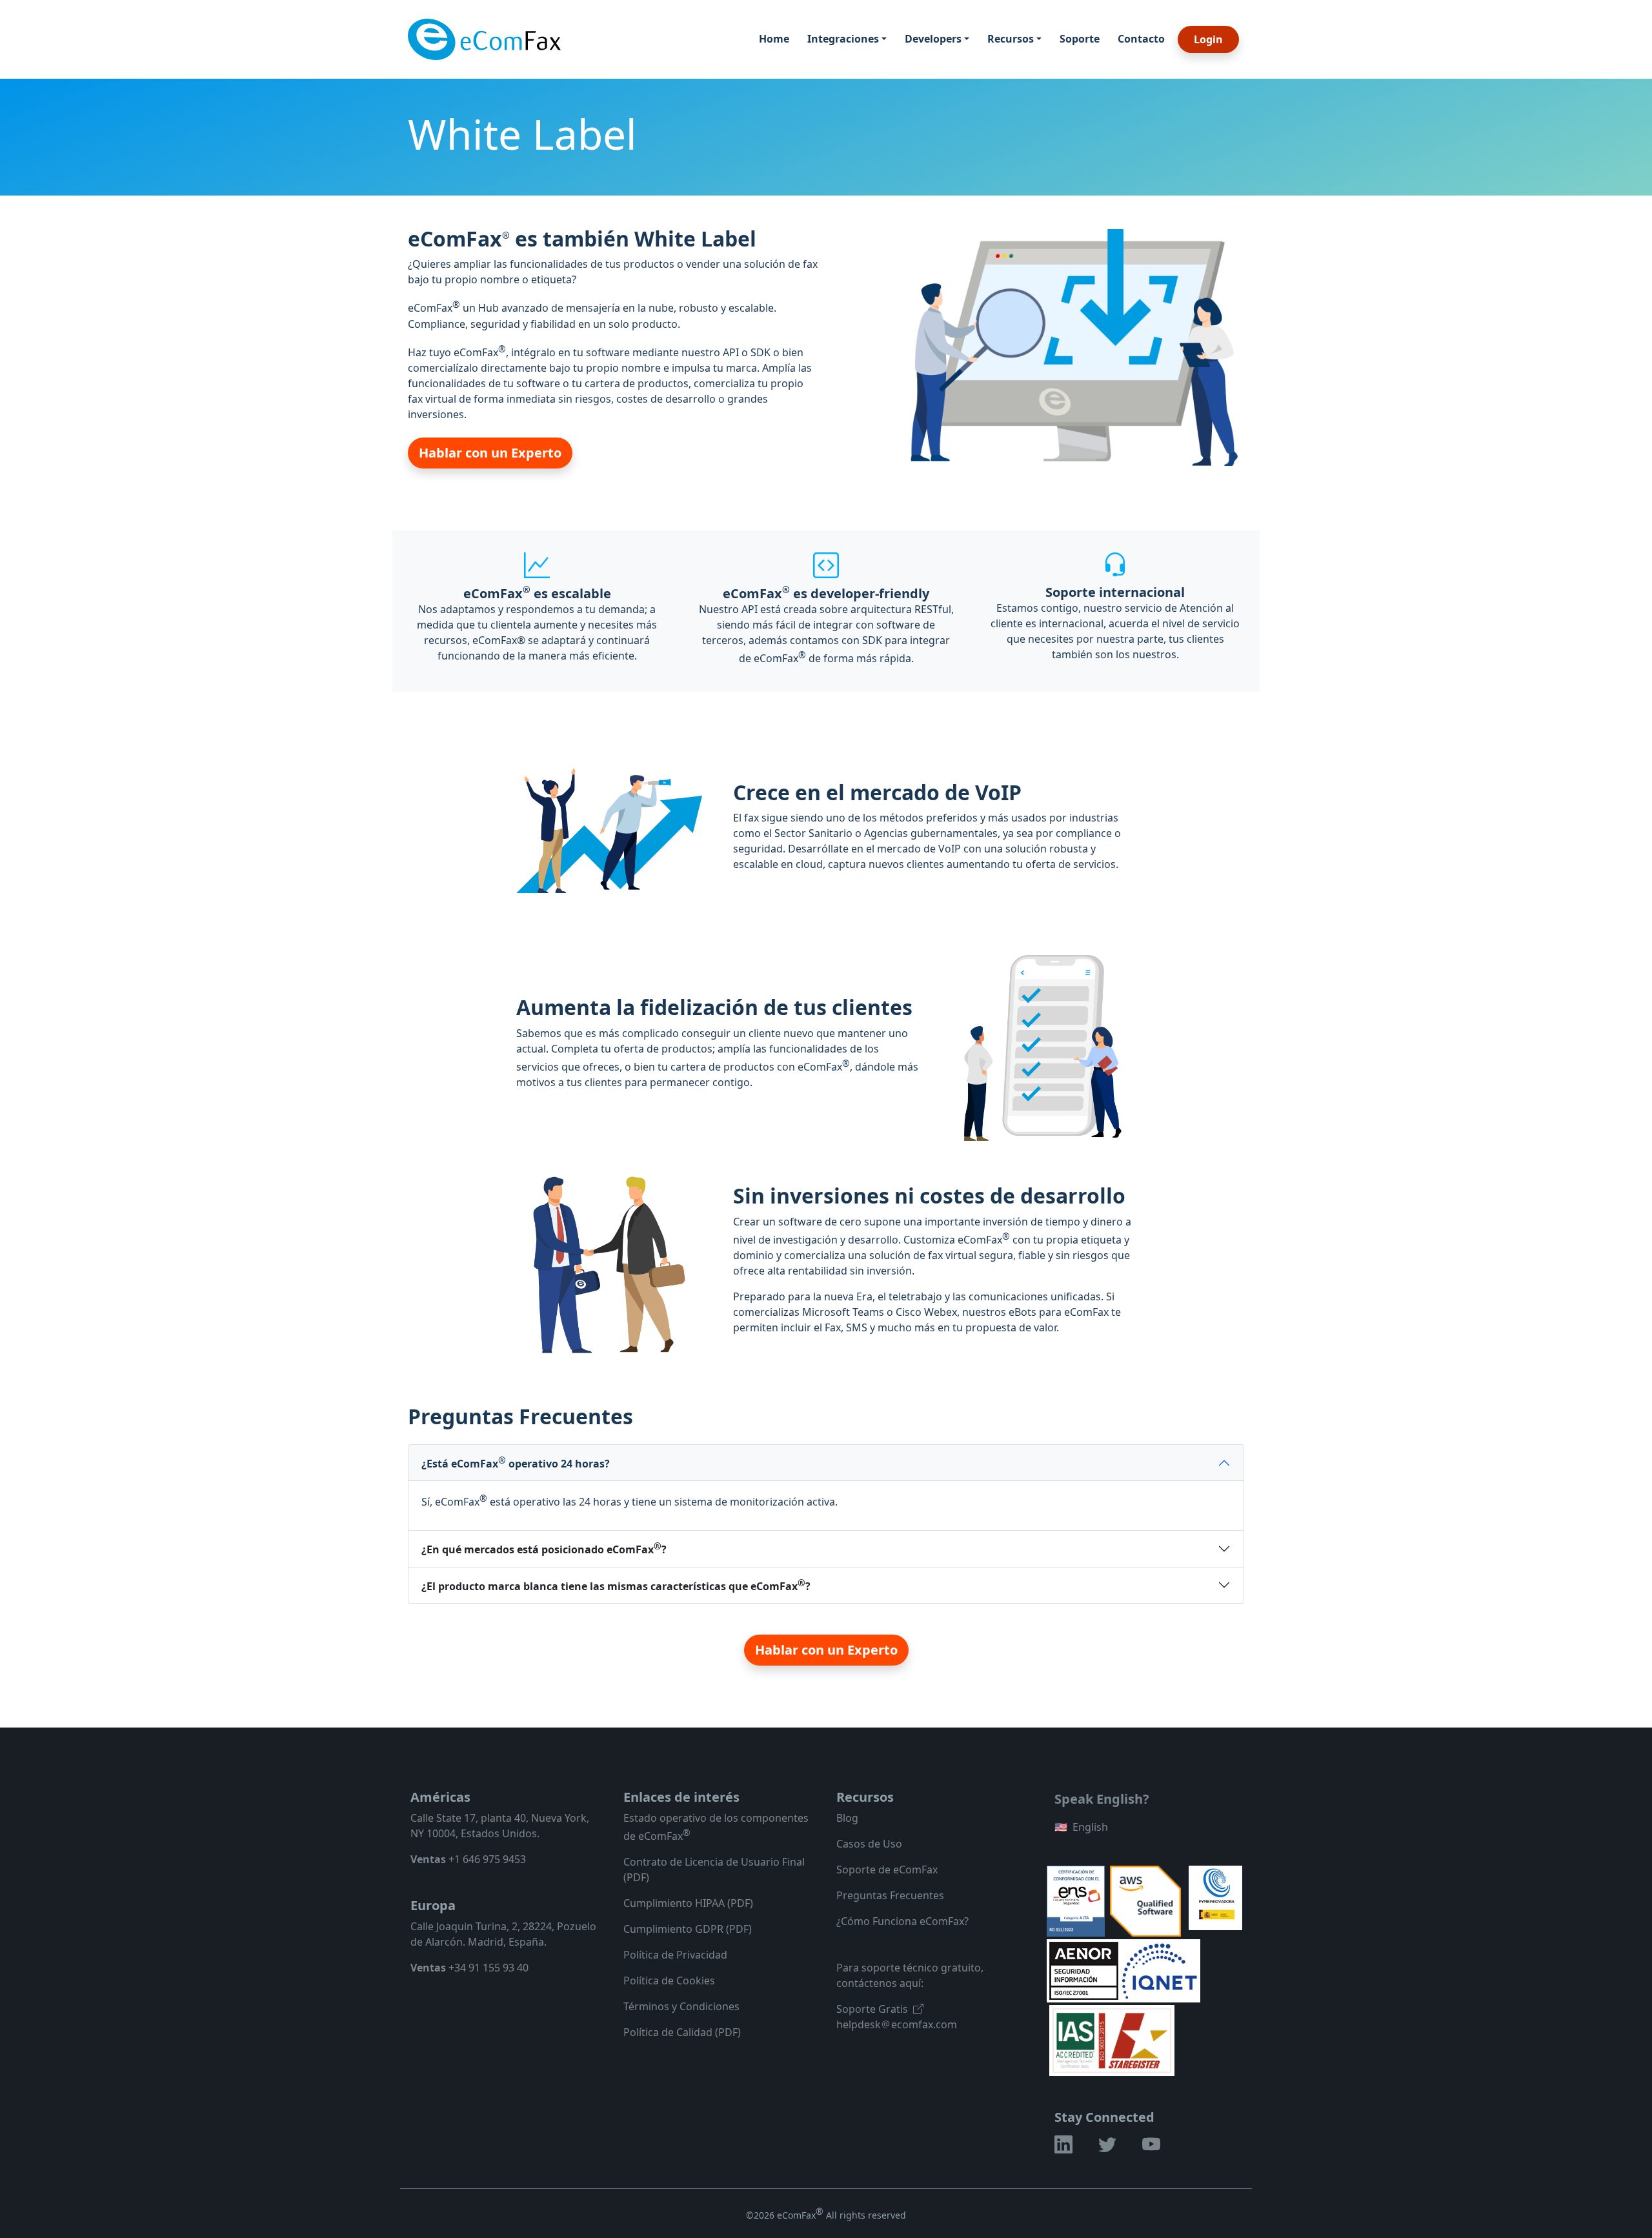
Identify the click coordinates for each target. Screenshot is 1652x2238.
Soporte (1080, 39)
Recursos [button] (1011, 39)
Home (774, 39)
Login (1208, 39)
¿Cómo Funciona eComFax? (902, 1921)
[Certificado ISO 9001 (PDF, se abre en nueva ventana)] (1112, 2039)
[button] (1063, 2147)
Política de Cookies (669, 1981)
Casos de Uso (869, 1844)
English (1081, 1827)
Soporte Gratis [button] (872, 2009)
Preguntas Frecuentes (890, 1895)
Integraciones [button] (843, 39)
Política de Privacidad (675, 1955)
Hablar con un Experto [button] (490, 453)
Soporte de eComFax (887, 1870)
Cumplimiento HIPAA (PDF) (688, 1903)
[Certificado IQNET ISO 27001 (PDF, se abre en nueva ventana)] (1159, 1970)
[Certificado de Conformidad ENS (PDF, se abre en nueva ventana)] (1076, 1900)
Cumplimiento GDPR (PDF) (688, 1929)
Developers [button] (933, 39)
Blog (847, 1818)
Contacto (1141, 39)
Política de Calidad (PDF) (682, 2032)
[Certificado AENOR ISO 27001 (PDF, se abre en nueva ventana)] (1085, 1970)
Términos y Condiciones (681, 2006)
